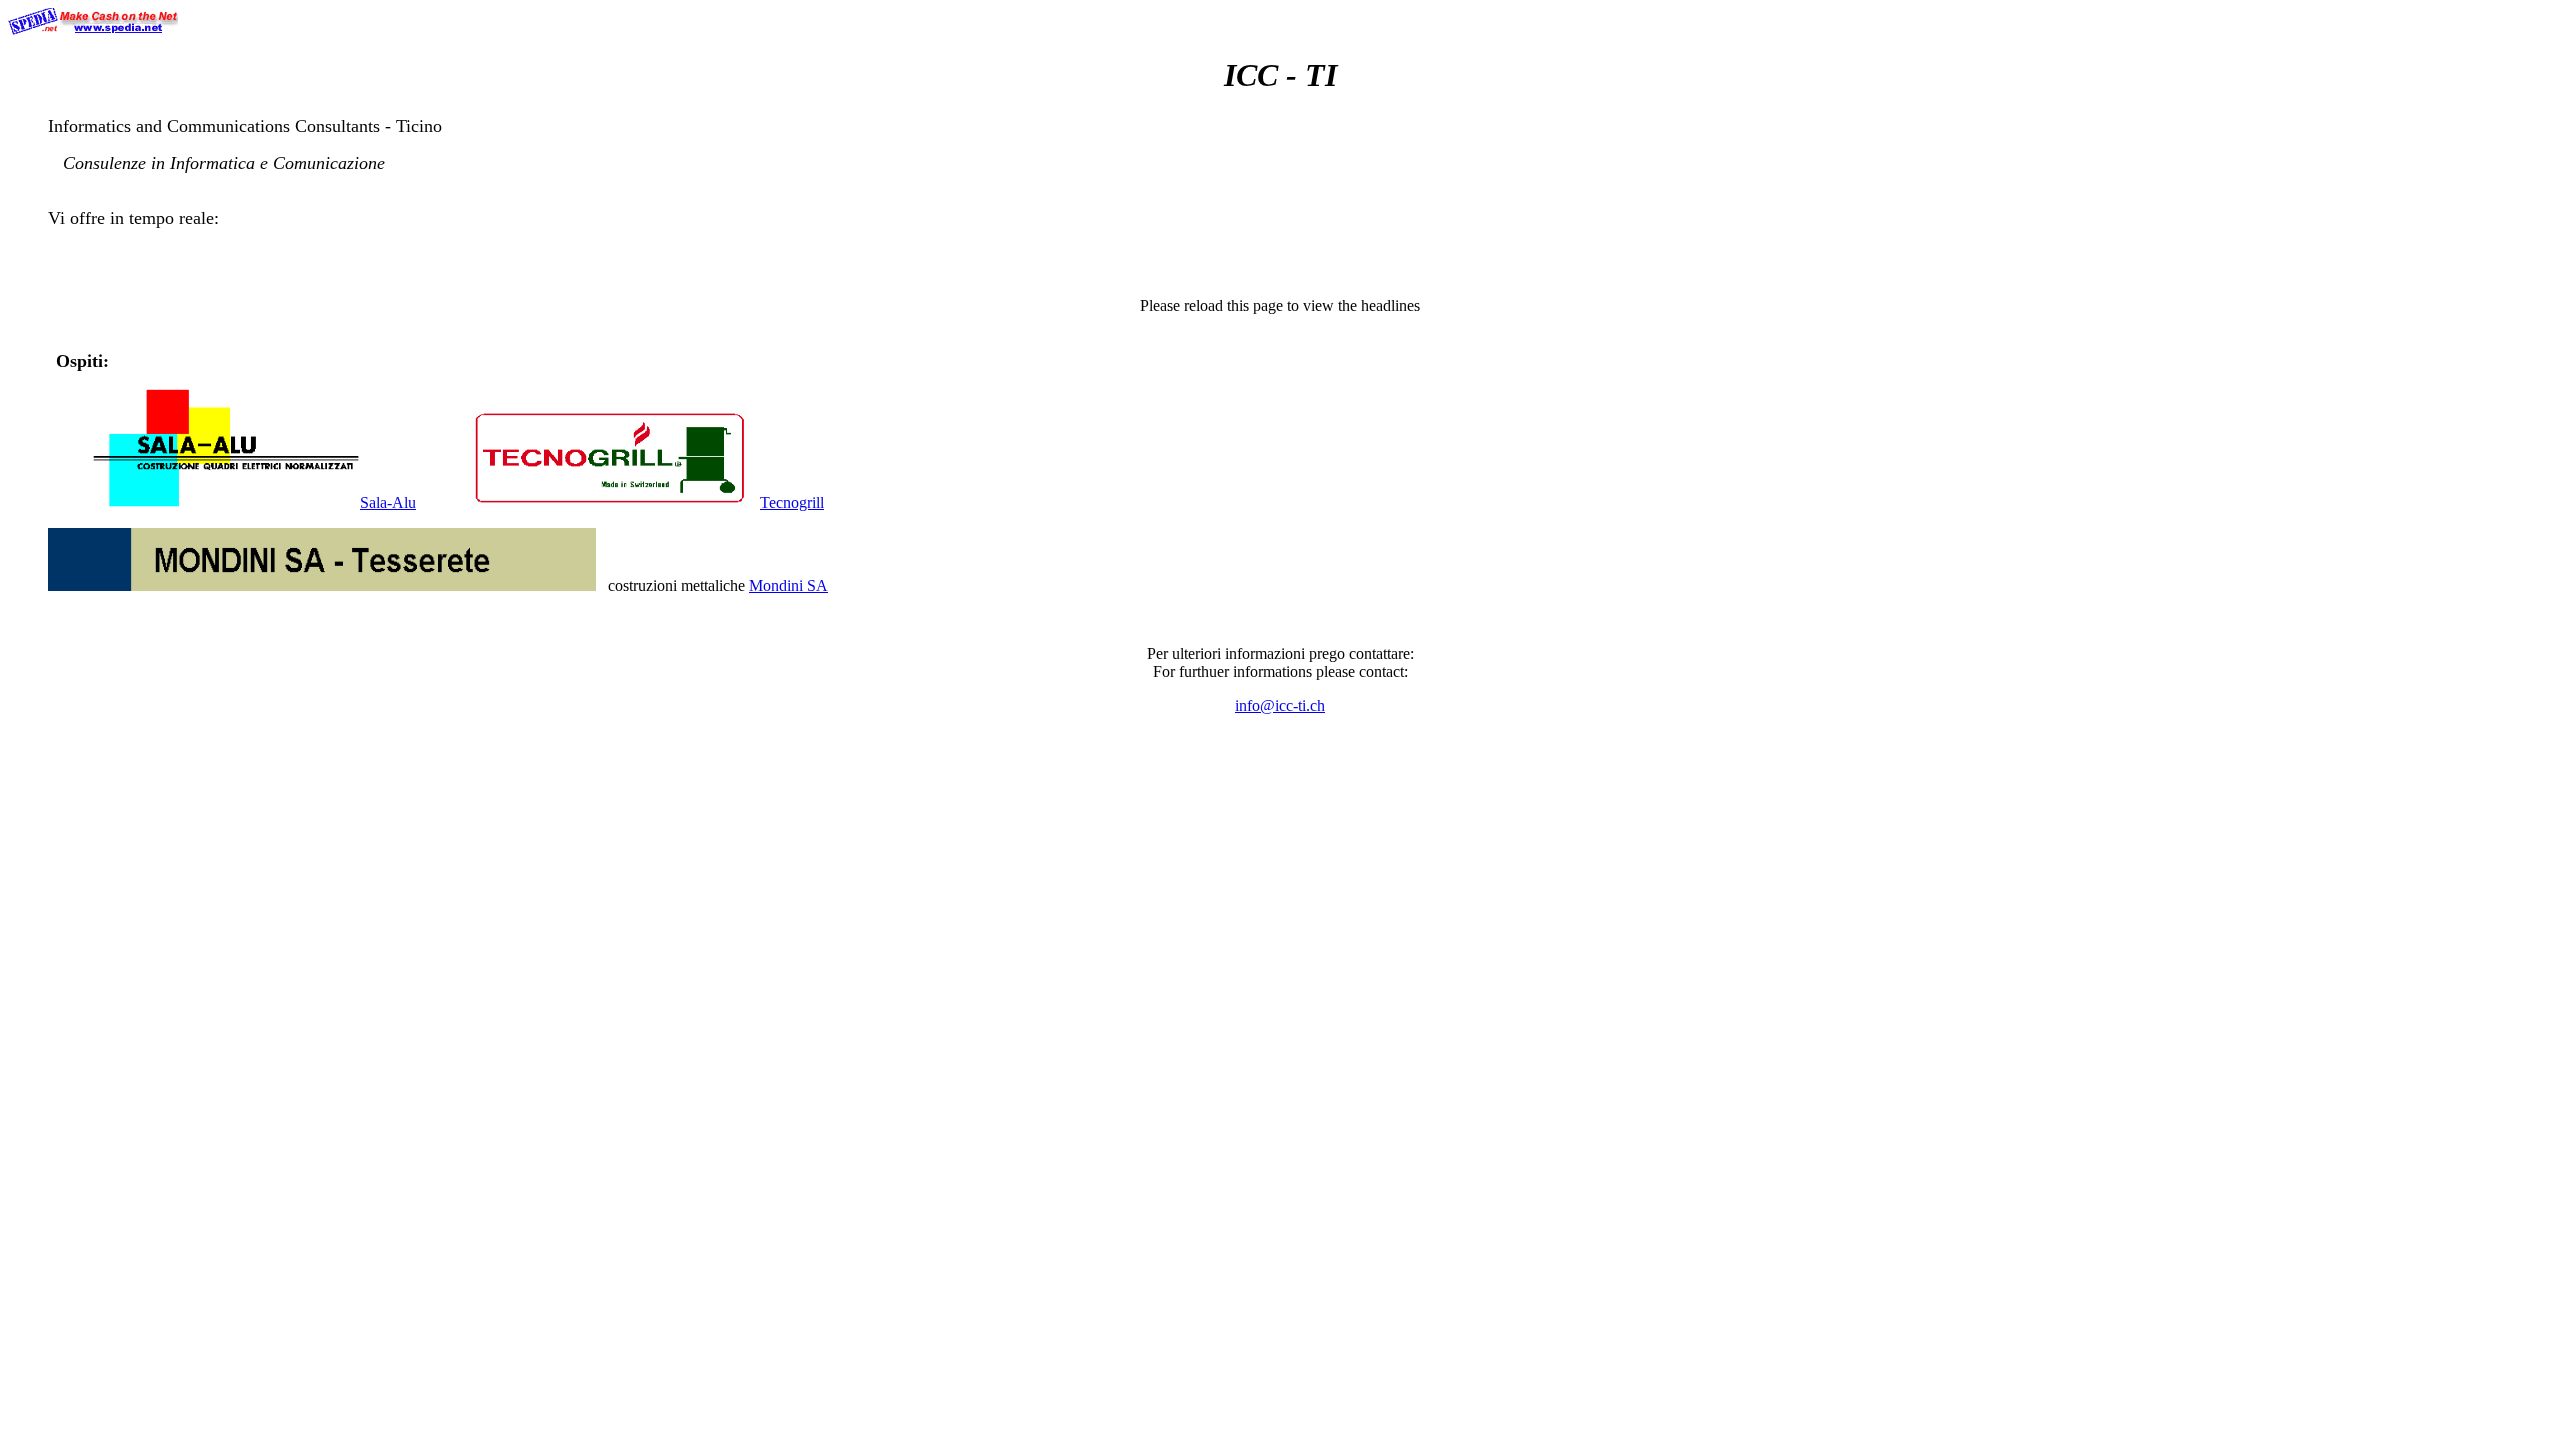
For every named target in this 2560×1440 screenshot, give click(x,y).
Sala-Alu (388, 502)
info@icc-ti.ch (1280, 705)
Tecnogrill (792, 502)
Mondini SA (788, 585)
